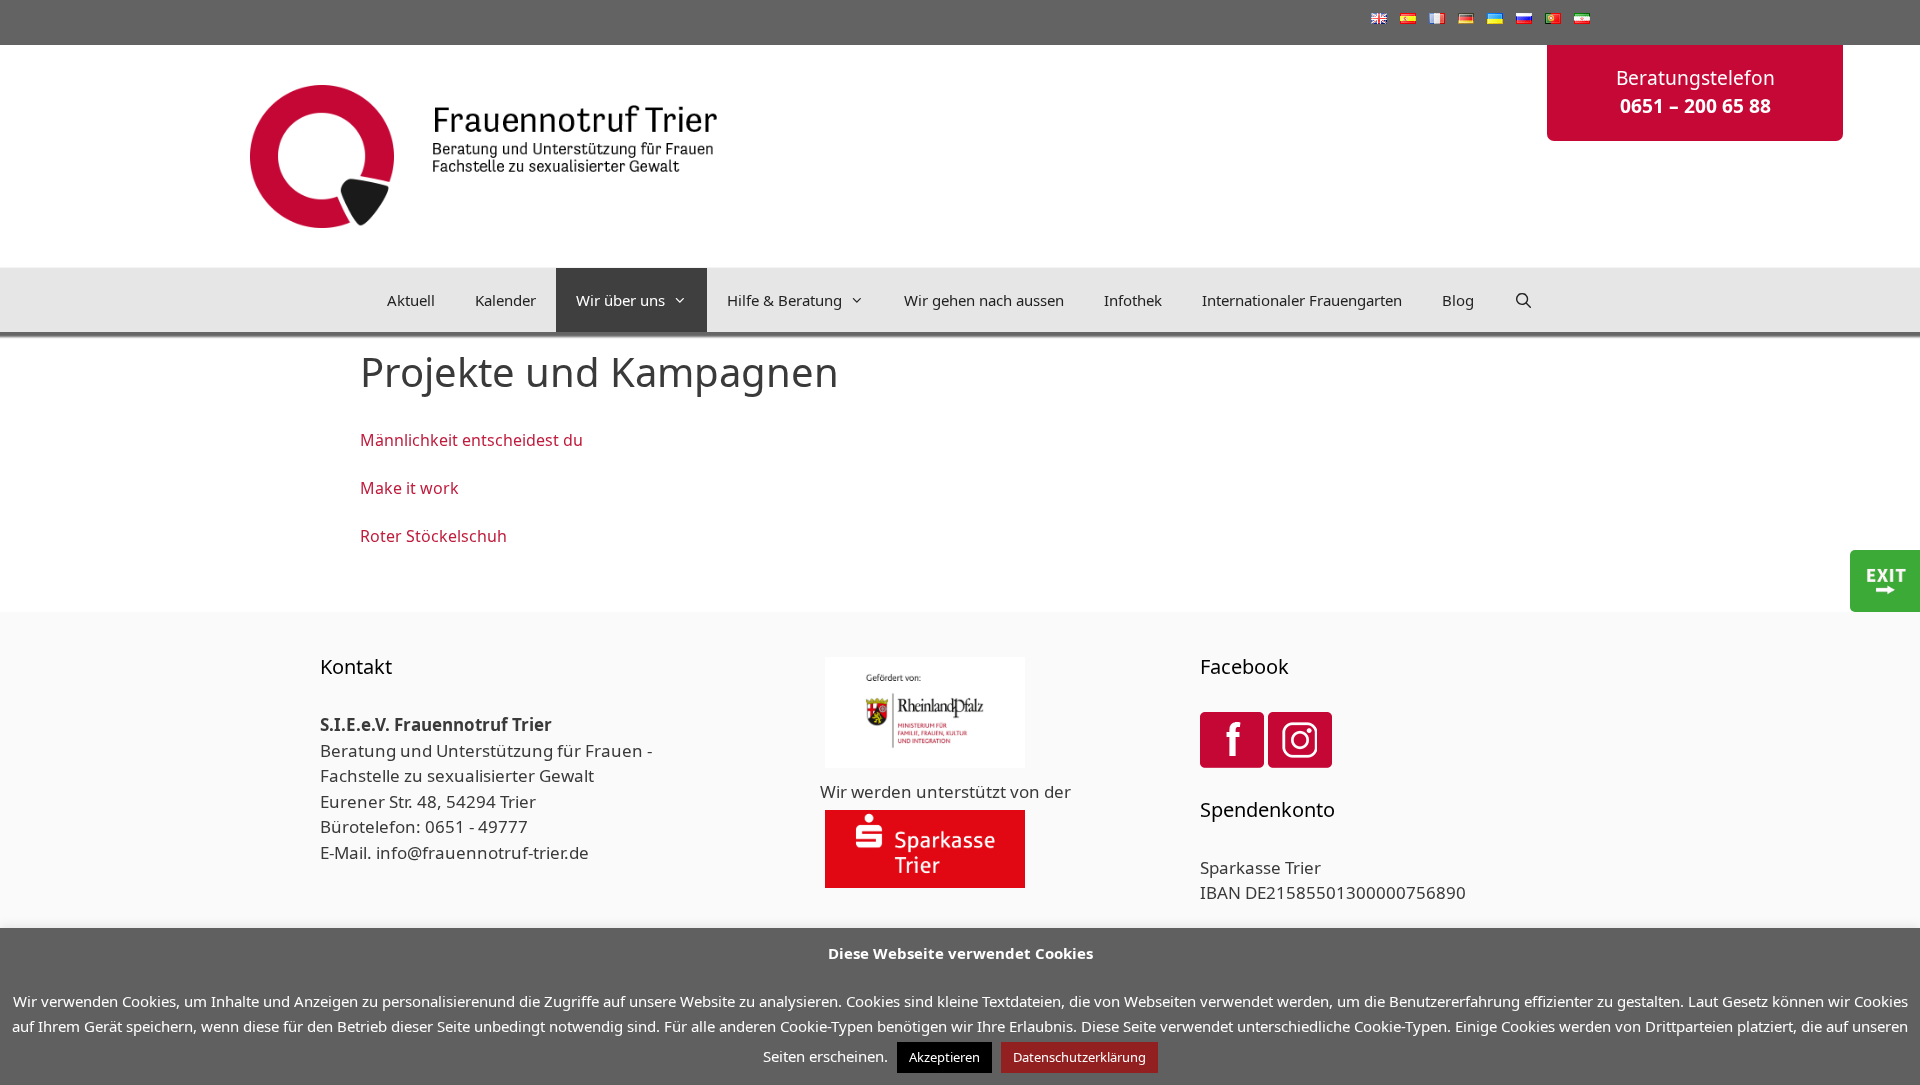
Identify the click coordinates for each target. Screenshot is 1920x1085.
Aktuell (411, 300)
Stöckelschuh (456, 536)
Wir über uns (620, 300)
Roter (383, 536)
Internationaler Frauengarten (1302, 300)
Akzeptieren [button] (944, 1057)
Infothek (1133, 300)
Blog (1458, 300)
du (573, 440)
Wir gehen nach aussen (984, 300)
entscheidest (510, 440)
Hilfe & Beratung (784, 300)
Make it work (409, 488)
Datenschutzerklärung (1079, 1057)
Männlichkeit (411, 440)
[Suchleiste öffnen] (1523, 300)
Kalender (505, 300)
